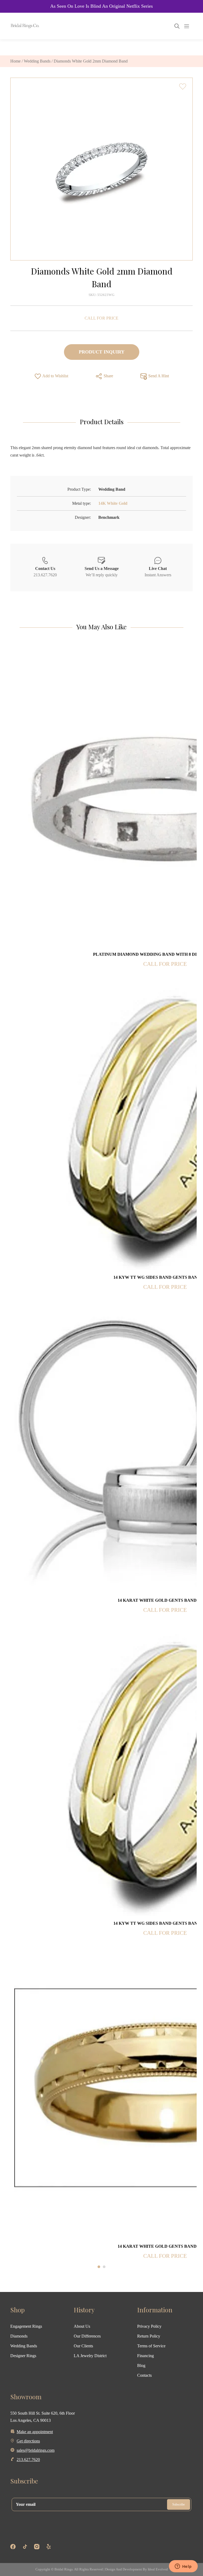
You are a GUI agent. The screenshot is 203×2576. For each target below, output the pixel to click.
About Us (82, 2326)
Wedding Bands (37, 61)
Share (108, 376)
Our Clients (83, 2346)
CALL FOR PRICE (101, 318)
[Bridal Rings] (17, 26)
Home (15, 61)
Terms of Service (151, 2346)
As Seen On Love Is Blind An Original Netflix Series (101, 6)
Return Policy (149, 2336)
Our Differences (87, 2336)
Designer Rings (23, 2356)
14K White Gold (113, 503)
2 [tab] (104, 2267)
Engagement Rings (26, 2326)
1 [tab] (99, 2267)
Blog (141, 2365)
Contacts (144, 2375)
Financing (146, 2356)
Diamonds (19, 2336)
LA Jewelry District (90, 2356)
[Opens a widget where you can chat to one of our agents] (183, 2567)
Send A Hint (158, 376)
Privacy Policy (149, 2326)
